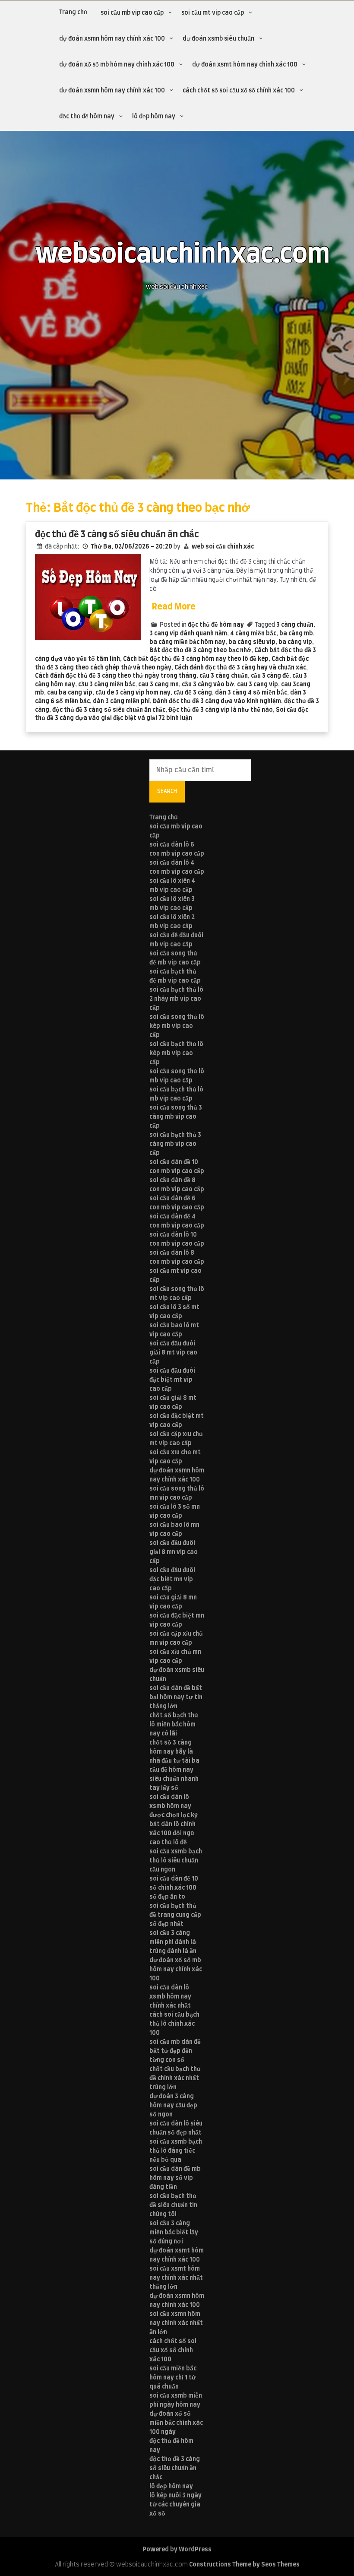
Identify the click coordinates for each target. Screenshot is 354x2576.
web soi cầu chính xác (223, 547)
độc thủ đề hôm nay (87, 117)
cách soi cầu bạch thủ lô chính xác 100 (174, 2024)
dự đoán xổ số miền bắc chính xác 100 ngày (176, 2423)
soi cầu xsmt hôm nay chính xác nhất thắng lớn (176, 2278)
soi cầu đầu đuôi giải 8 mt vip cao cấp (173, 1353)
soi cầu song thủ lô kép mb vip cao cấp (177, 1026)
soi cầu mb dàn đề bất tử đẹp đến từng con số (175, 2051)
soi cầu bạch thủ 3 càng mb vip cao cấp (175, 1144)
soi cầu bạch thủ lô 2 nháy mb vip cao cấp (176, 999)
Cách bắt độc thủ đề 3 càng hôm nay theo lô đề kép (196, 659)
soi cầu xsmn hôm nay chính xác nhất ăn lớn (176, 2323)
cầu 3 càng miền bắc (107, 685)
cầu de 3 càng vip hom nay (133, 693)
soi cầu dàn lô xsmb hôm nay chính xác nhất (170, 1997)
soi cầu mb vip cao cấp (132, 13)
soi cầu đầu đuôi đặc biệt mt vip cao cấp (172, 1380)
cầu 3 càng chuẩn (224, 676)
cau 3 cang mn (158, 685)
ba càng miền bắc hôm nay (187, 642)
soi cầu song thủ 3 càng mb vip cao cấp (176, 1117)
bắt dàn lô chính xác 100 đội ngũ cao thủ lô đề (172, 1834)
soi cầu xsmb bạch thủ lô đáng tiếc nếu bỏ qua (176, 2151)
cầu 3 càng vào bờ (208, 685)
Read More (174, 607)
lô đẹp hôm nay (154, 117)
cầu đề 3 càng (193, 693)
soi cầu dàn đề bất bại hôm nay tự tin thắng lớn (176, 1697)
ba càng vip (295, 642)
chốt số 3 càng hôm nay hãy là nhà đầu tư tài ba (174, 1752)
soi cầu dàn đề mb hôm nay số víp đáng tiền (175, 2178)
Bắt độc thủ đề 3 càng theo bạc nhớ (200, 650)
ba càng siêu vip (252, 642)
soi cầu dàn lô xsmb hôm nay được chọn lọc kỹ (174, 1806)
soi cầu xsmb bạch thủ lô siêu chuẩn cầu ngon (176, 1861)
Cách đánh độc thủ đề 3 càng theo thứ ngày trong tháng (116, 676)
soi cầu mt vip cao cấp (213, 13)
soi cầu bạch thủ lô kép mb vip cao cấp (176, 1053)
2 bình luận (177, 718)
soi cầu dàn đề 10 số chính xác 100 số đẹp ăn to (174, 1888)
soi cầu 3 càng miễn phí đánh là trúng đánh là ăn (173, 1942)
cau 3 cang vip (258, 685)
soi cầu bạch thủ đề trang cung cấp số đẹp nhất (175, 1915)
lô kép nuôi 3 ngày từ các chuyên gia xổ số (175, 2505)
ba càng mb (296, 634)
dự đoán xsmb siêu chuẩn (218, 39)
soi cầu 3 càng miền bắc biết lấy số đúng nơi (174, 2233)
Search (167, 791)
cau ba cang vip (70, 693)
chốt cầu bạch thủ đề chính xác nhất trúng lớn (175, 2078)
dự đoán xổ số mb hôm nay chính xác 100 (117, 65)
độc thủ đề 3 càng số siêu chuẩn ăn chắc (117, 535)
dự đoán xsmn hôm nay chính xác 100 (112, 39)
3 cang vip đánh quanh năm (188, 634)
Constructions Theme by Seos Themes (244, 2565)
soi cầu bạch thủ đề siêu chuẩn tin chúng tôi (173, 2205)
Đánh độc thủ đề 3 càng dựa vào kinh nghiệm (217, 701)
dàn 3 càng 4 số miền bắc (251, 693)
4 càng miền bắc (253, 634)
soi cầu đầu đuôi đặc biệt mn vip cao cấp (172, 1580)
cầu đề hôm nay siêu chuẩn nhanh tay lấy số (174, 1779)
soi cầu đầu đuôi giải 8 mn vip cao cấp (174, 1552)
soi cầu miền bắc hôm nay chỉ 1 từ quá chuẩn (173, 2378)
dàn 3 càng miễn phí (121, 701)
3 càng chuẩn (295, 625)
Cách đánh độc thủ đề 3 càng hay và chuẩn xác (240, 668)
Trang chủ (73, 13)
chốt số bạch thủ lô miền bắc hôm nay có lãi (174, 1725)
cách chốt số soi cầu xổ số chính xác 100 (239, 91)
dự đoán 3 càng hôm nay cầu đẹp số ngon (173, 2106)
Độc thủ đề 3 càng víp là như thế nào (221, 710)
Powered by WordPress (177, 2550)
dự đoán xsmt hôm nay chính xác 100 (245, 65)
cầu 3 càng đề (270, 676)
